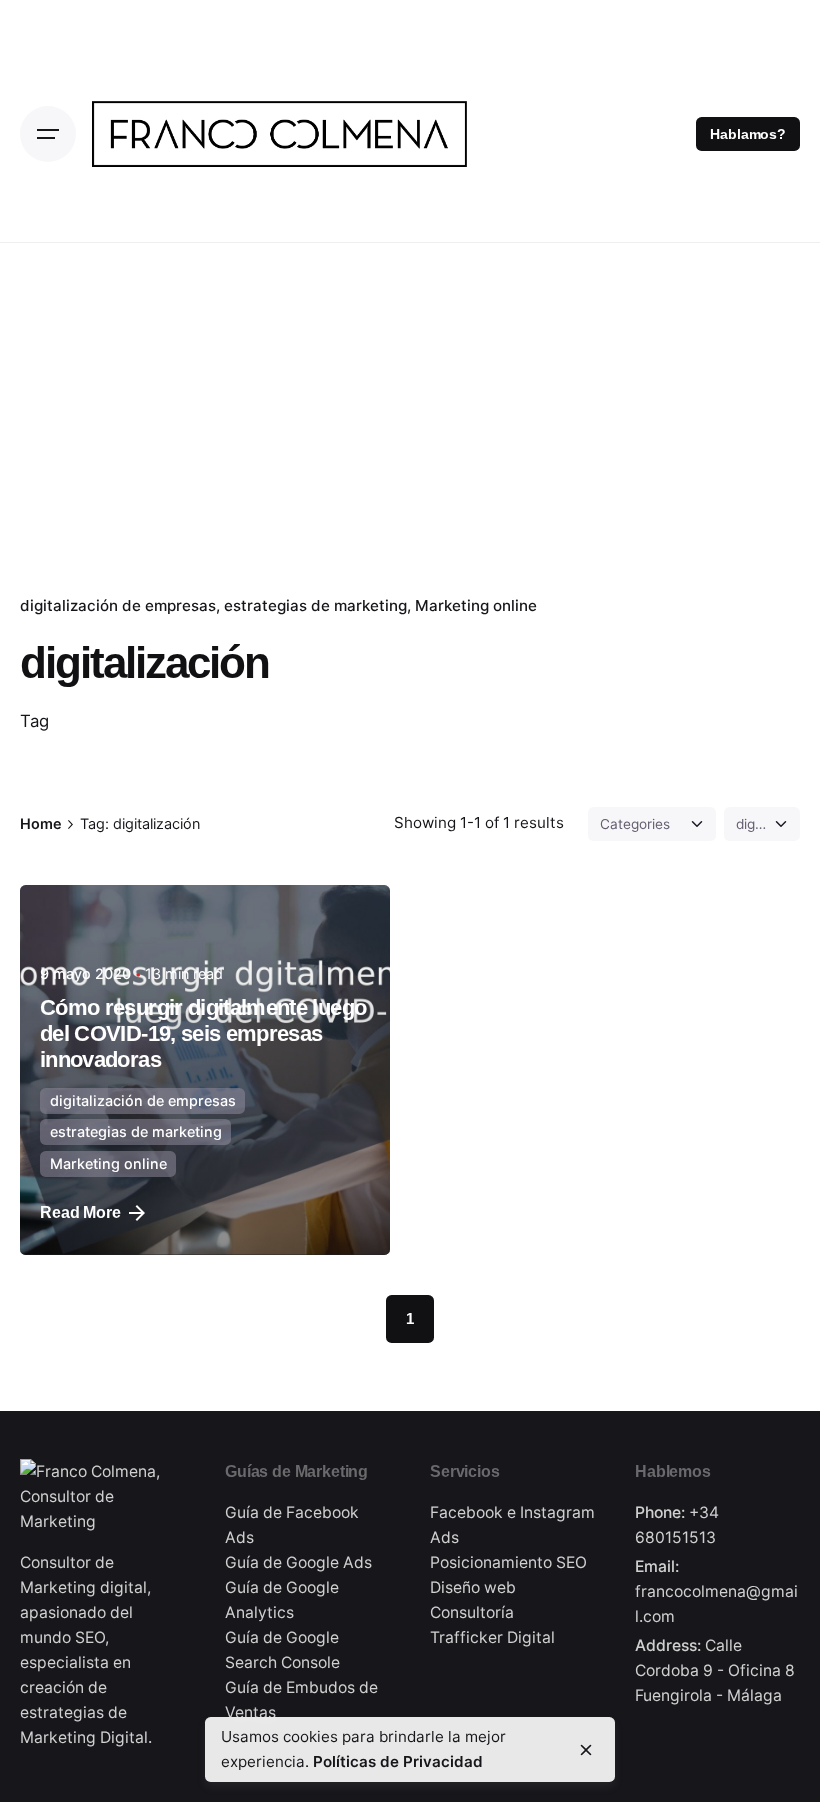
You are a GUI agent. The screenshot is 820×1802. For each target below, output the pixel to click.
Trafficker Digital (492, 1637)
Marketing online (476, 605)
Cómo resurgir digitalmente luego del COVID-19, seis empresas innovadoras (203, 1033)
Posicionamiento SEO (508, 1562)
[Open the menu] (48, 134)
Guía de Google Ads (298, 1562)
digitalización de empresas (118, 605)
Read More (80, 1212)
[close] (586, 1750)
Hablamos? (748, 134)
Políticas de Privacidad (398, 1761)
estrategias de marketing (315, 605)
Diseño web (473, 1587)
